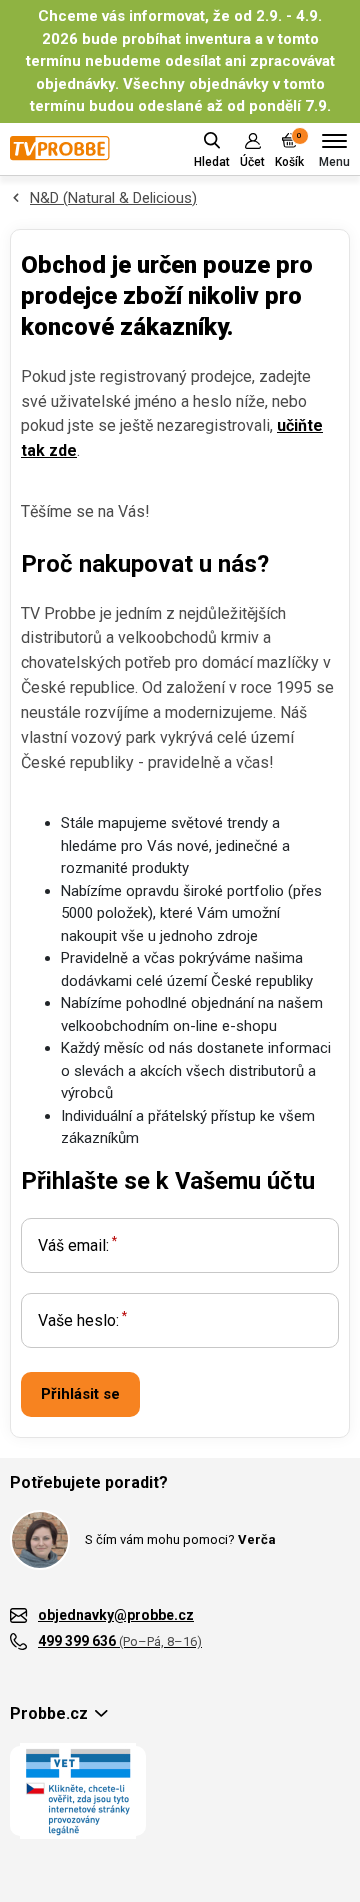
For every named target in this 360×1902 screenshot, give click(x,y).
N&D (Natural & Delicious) (113, 198)
